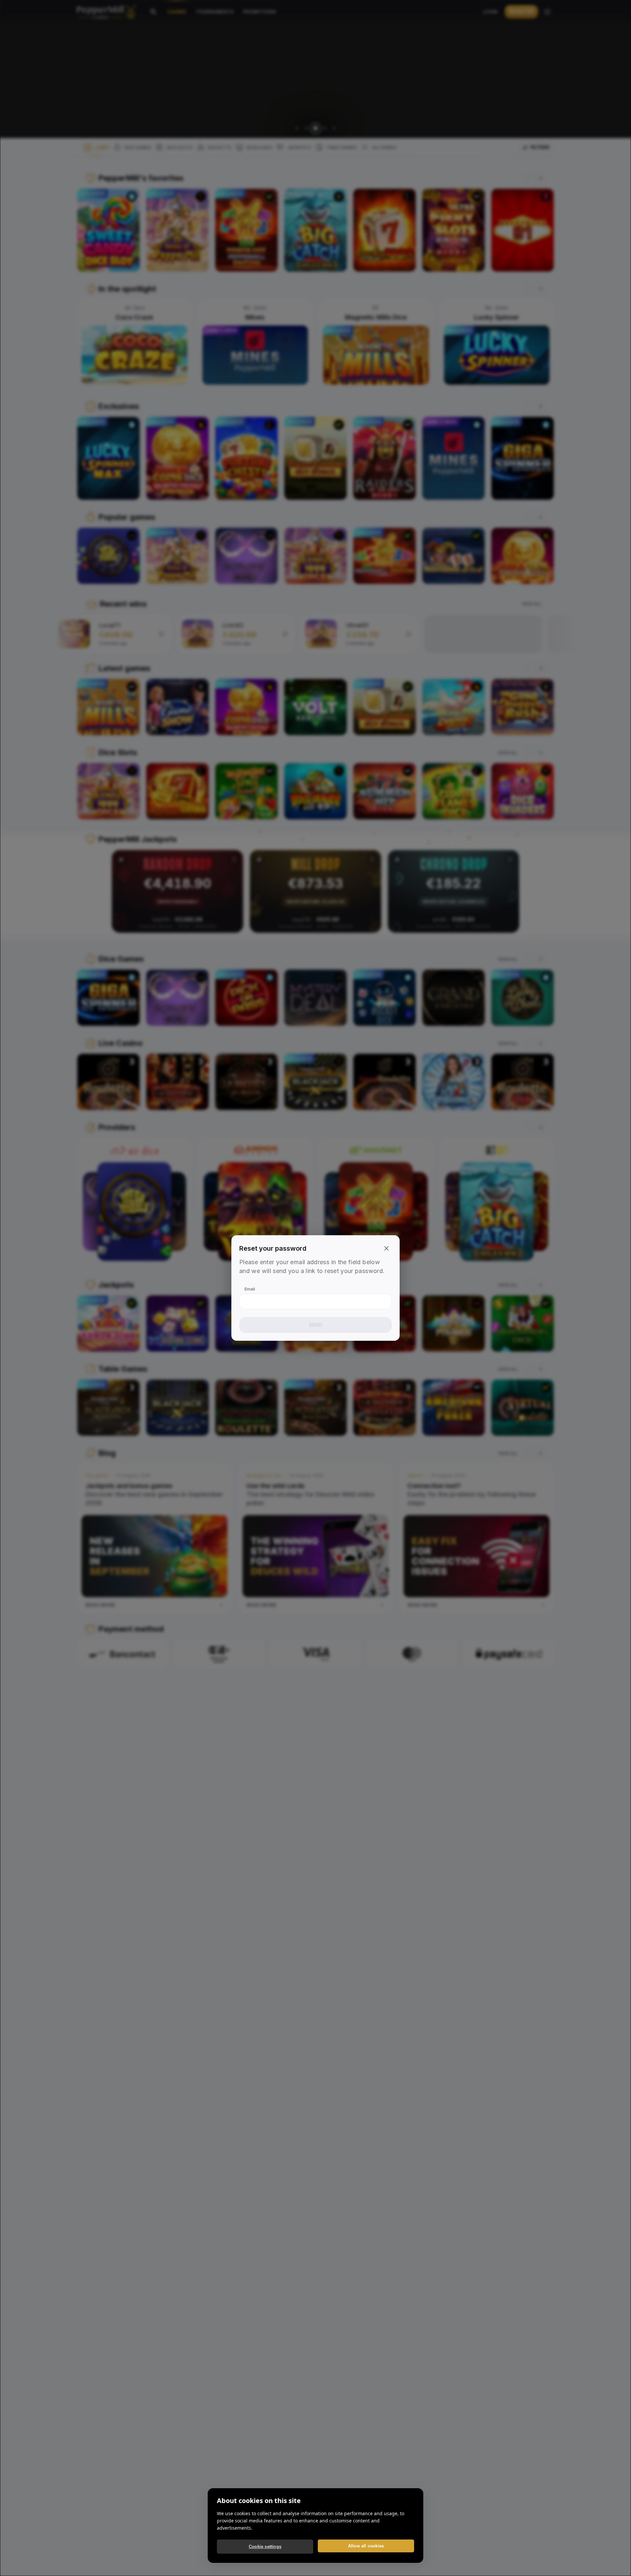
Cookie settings (265, 2547)
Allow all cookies (366, 2546)
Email (250, 1289)
